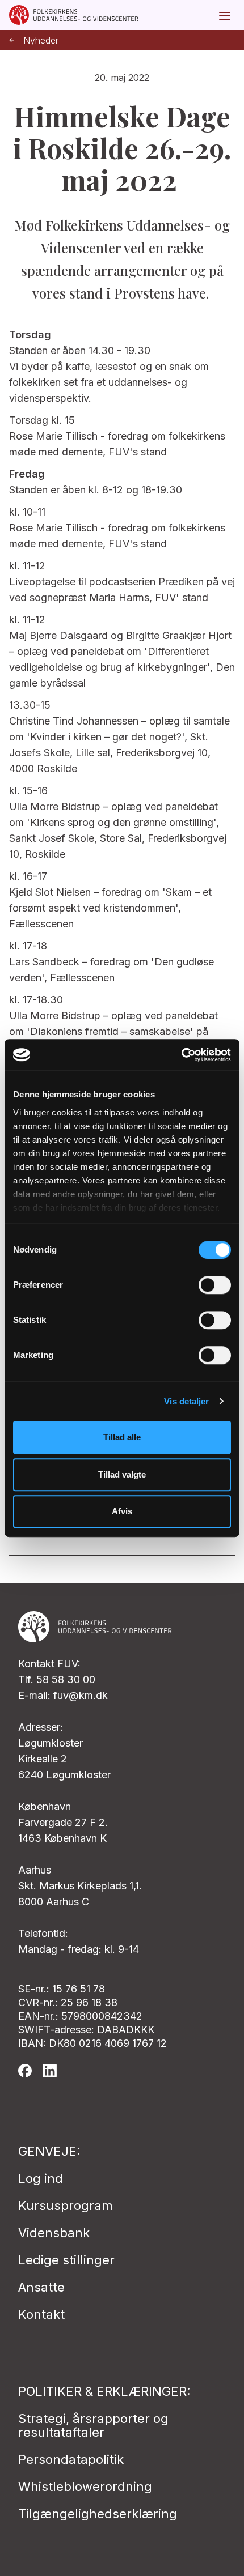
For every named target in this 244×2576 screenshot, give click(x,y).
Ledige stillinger (66, 2260)
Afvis (122, 1511)
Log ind (41, 2178)
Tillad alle (122, 1437)
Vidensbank (54, 2233)
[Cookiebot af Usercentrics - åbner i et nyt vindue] (181, 1055)
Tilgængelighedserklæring (98, 2514)
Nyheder (41, 41)
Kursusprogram (66, 2205)
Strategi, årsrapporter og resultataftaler (93, 2425)
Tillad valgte (122, 1474)
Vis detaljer (186, 1401)
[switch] (215, 1285)
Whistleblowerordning (85, 2486)
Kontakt (41, 2314)
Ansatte (41, 2287)
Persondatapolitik (71, 2459)
